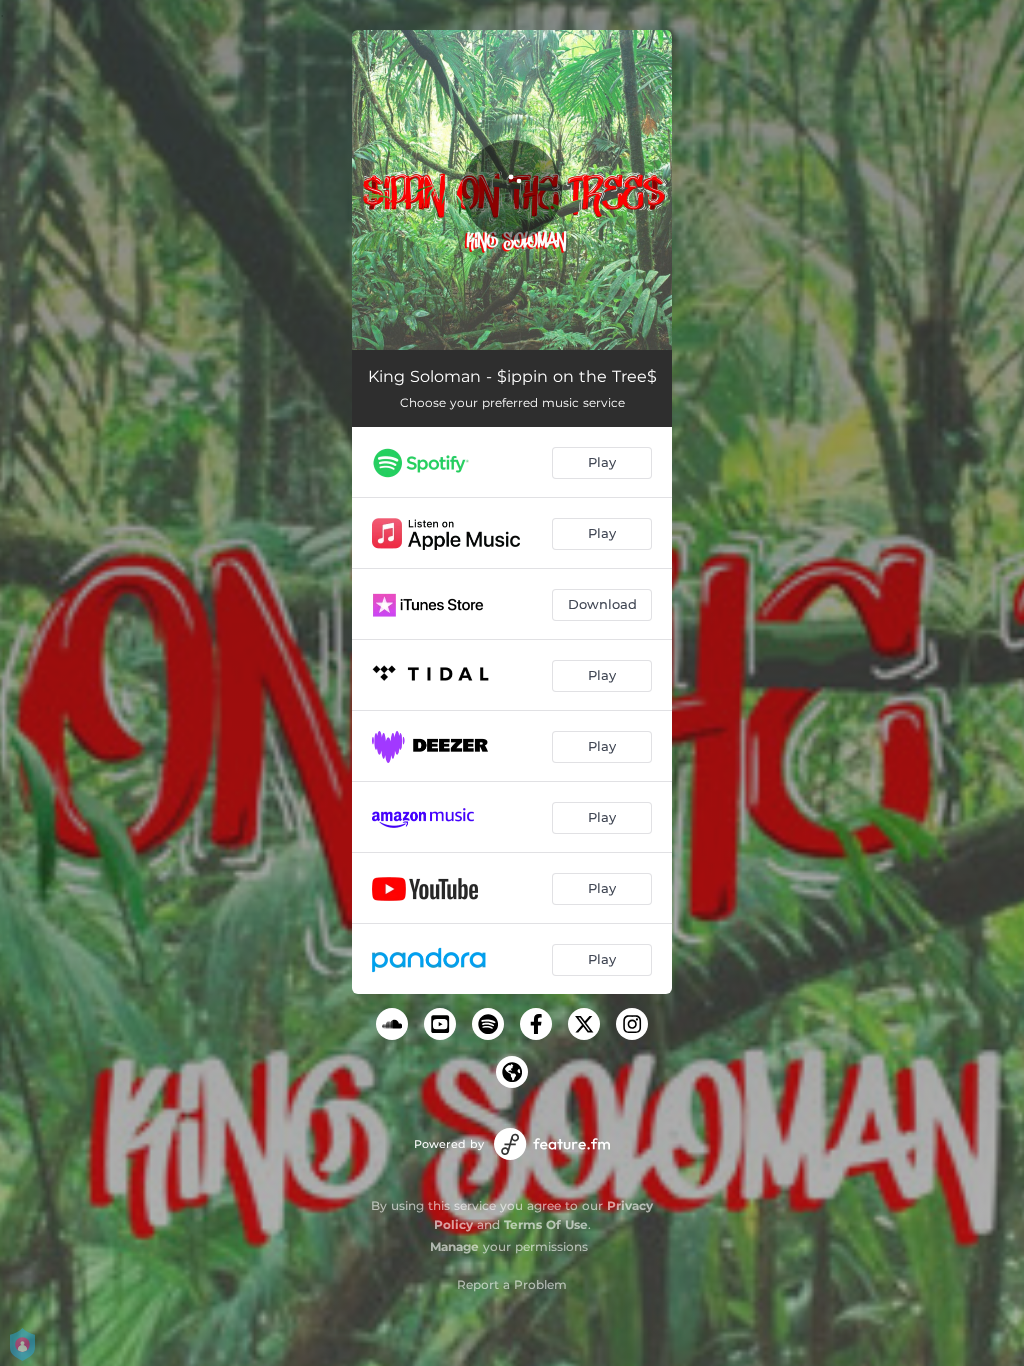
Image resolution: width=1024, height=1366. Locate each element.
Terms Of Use (546, 1224)
